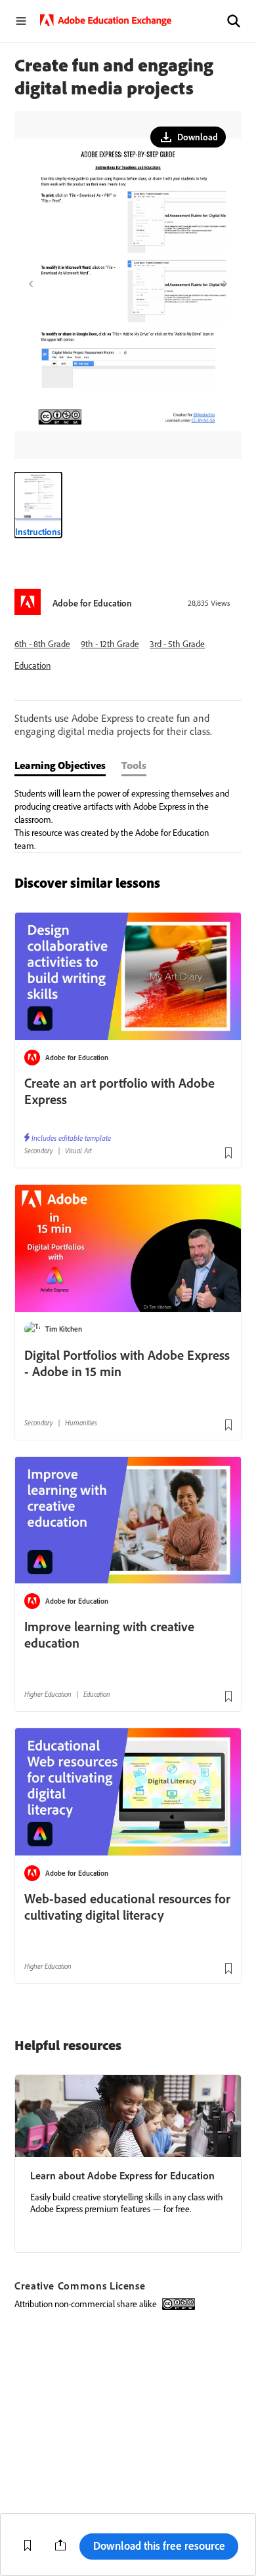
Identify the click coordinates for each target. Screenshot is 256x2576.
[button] (234, 21)
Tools (134, 765)
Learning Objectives (60, 765)
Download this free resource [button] (159, 2546)
